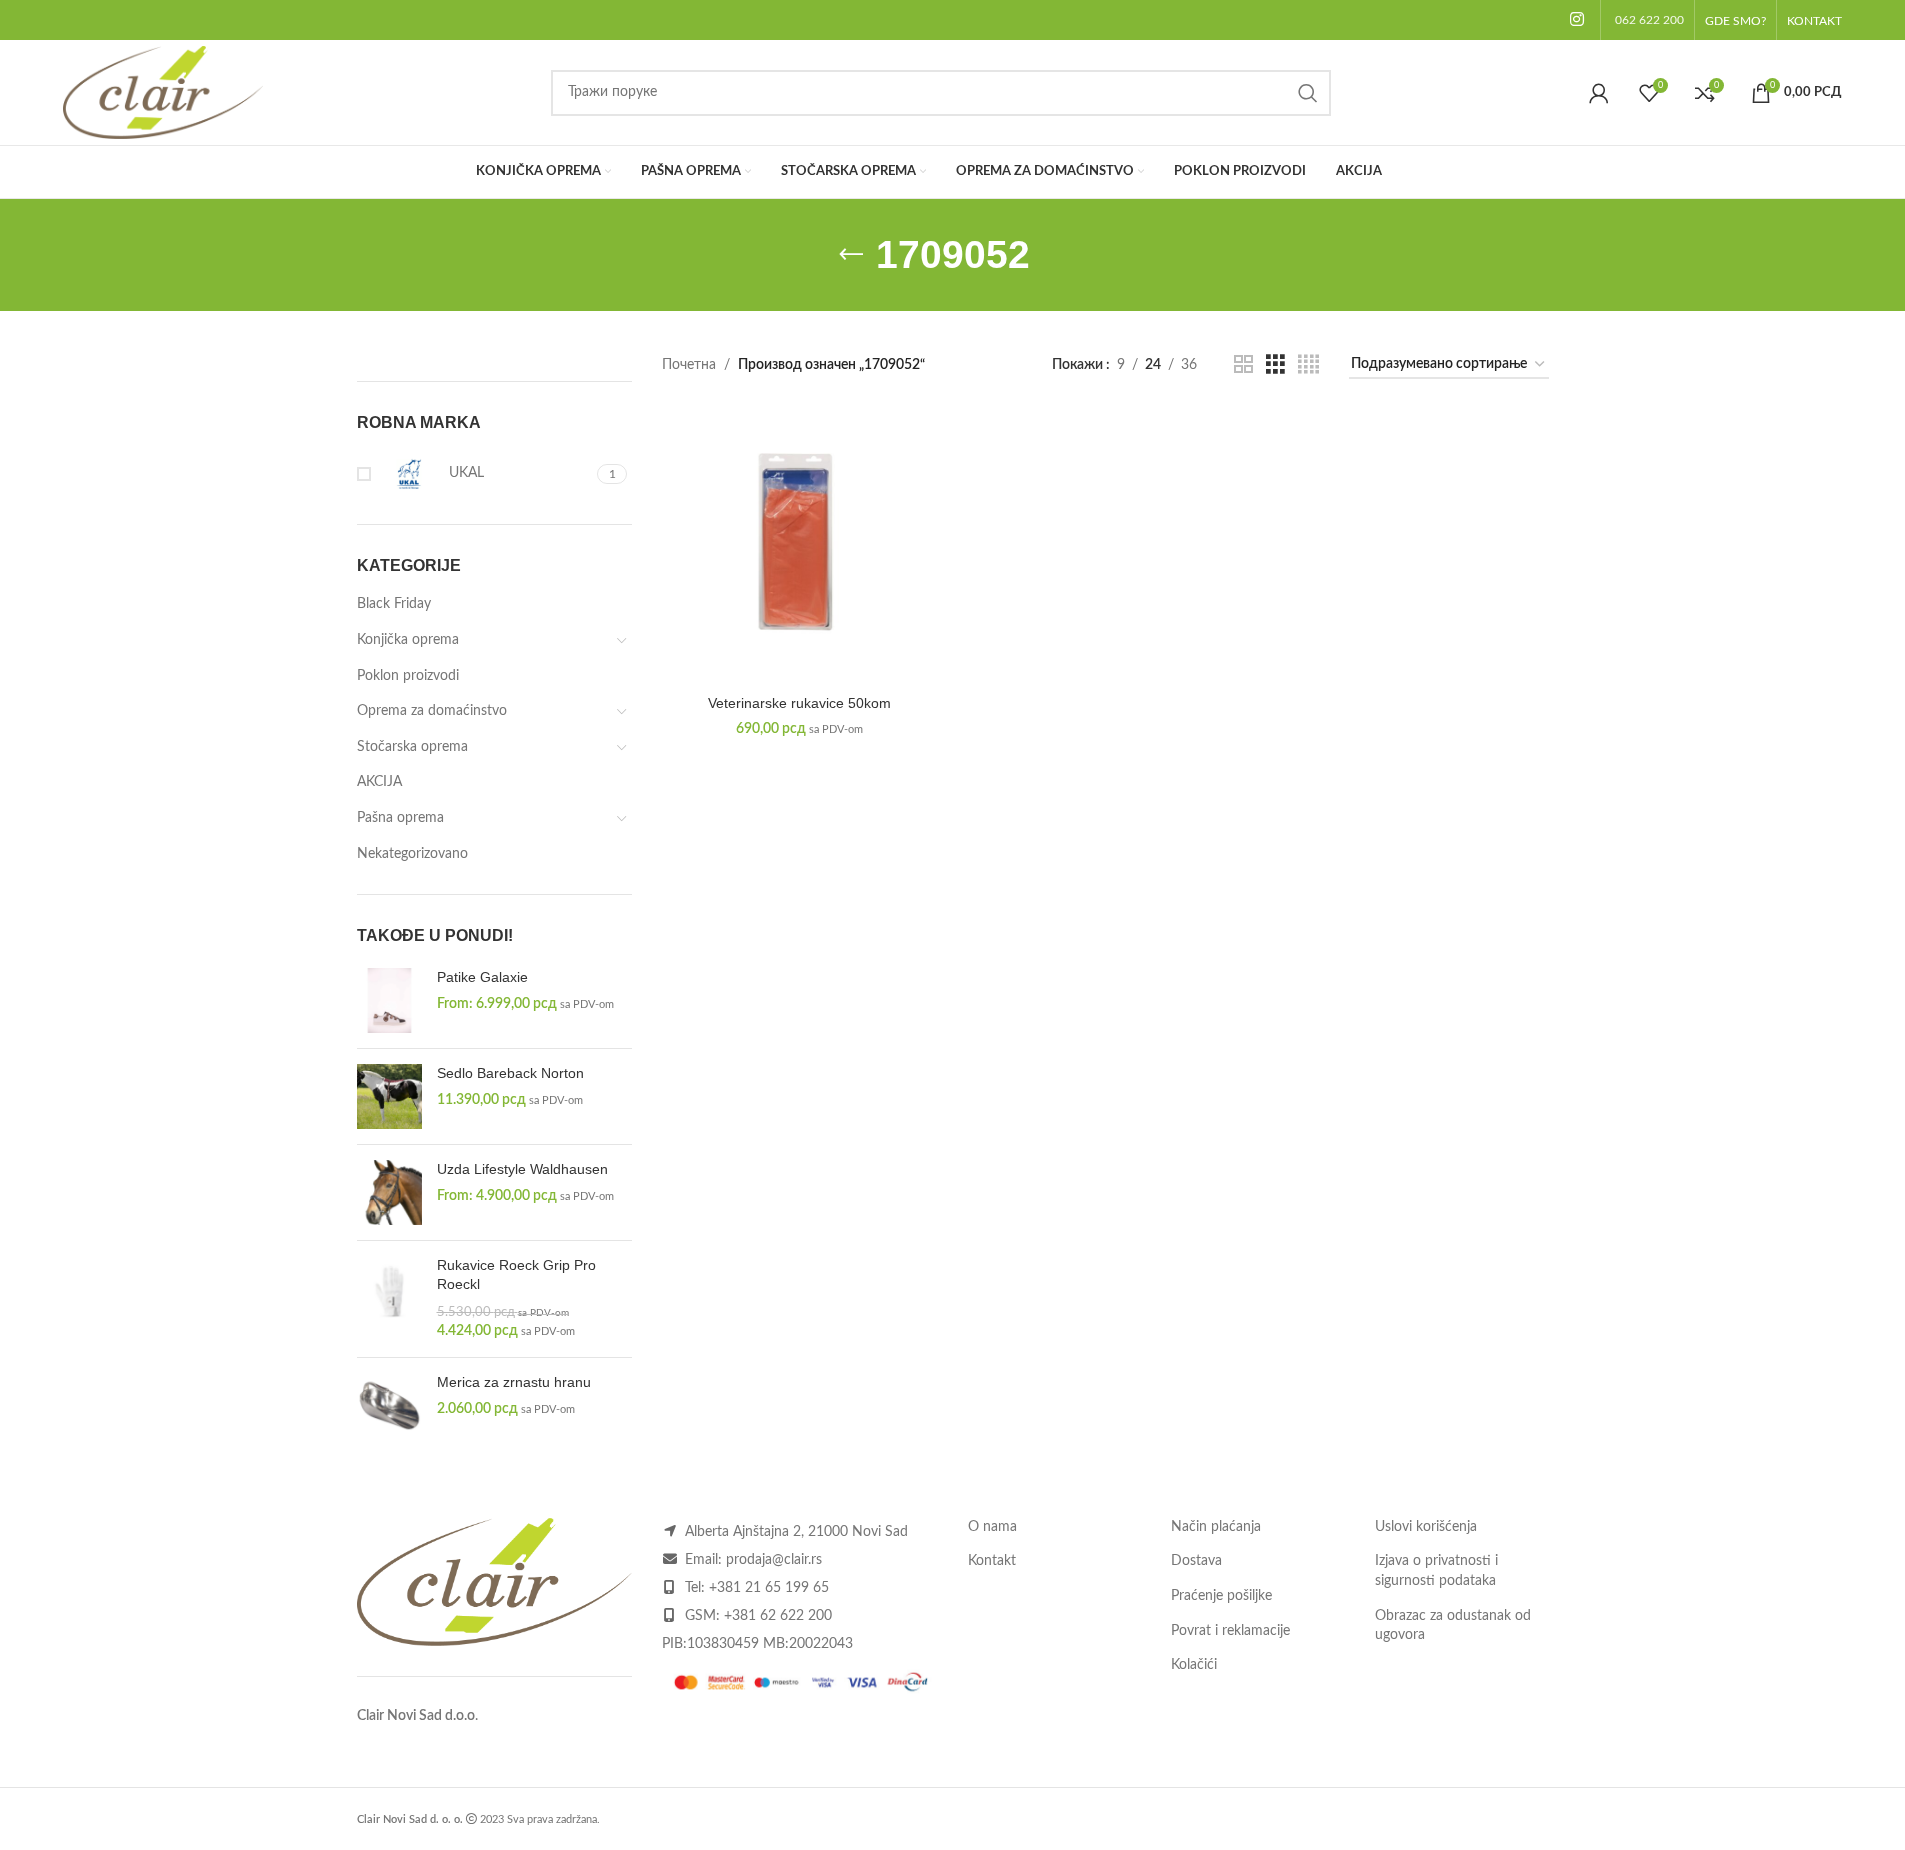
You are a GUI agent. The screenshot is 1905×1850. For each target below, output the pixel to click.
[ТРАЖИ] (1308, 93)
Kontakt (992, 1561)
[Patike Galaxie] (389, 1000)
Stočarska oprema (412, 747)
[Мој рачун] (1599, 93)
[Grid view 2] (1243, 365)
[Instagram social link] (1576, 19)
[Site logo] (163, 92)
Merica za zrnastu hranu (514, 1382)
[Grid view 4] (1308, 365)
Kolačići (1194, 1665)
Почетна (689, 365)
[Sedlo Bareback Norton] (389, 1096)
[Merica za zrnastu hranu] (389, 1405)
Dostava (1196, 1561)
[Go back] (851, 255)
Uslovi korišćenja (1426, 1527)
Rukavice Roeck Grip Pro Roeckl (516, 1275)
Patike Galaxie (482, 977)
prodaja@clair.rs (774, 1560)
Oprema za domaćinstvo (432, 711)
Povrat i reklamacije (1230, 1631)
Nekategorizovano (412, 854)
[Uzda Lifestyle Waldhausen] (389, 1192)
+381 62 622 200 (778, 1616)
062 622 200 (1649, 20)
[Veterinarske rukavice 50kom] (800, 547)
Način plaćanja (1216, 1527)
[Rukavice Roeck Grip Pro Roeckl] (389, 1299)
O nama (992, 1527)
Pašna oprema (400, 818)
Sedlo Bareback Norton (510, 1073)
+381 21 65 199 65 (769, 1588)
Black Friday (394, 604)
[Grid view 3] (1275, 365)
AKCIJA (379, 782)
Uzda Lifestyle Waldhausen (522, 1169)
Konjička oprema (408, 640)
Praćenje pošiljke (1221, 1596)
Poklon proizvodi (408, 676)
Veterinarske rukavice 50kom (799, 703)
